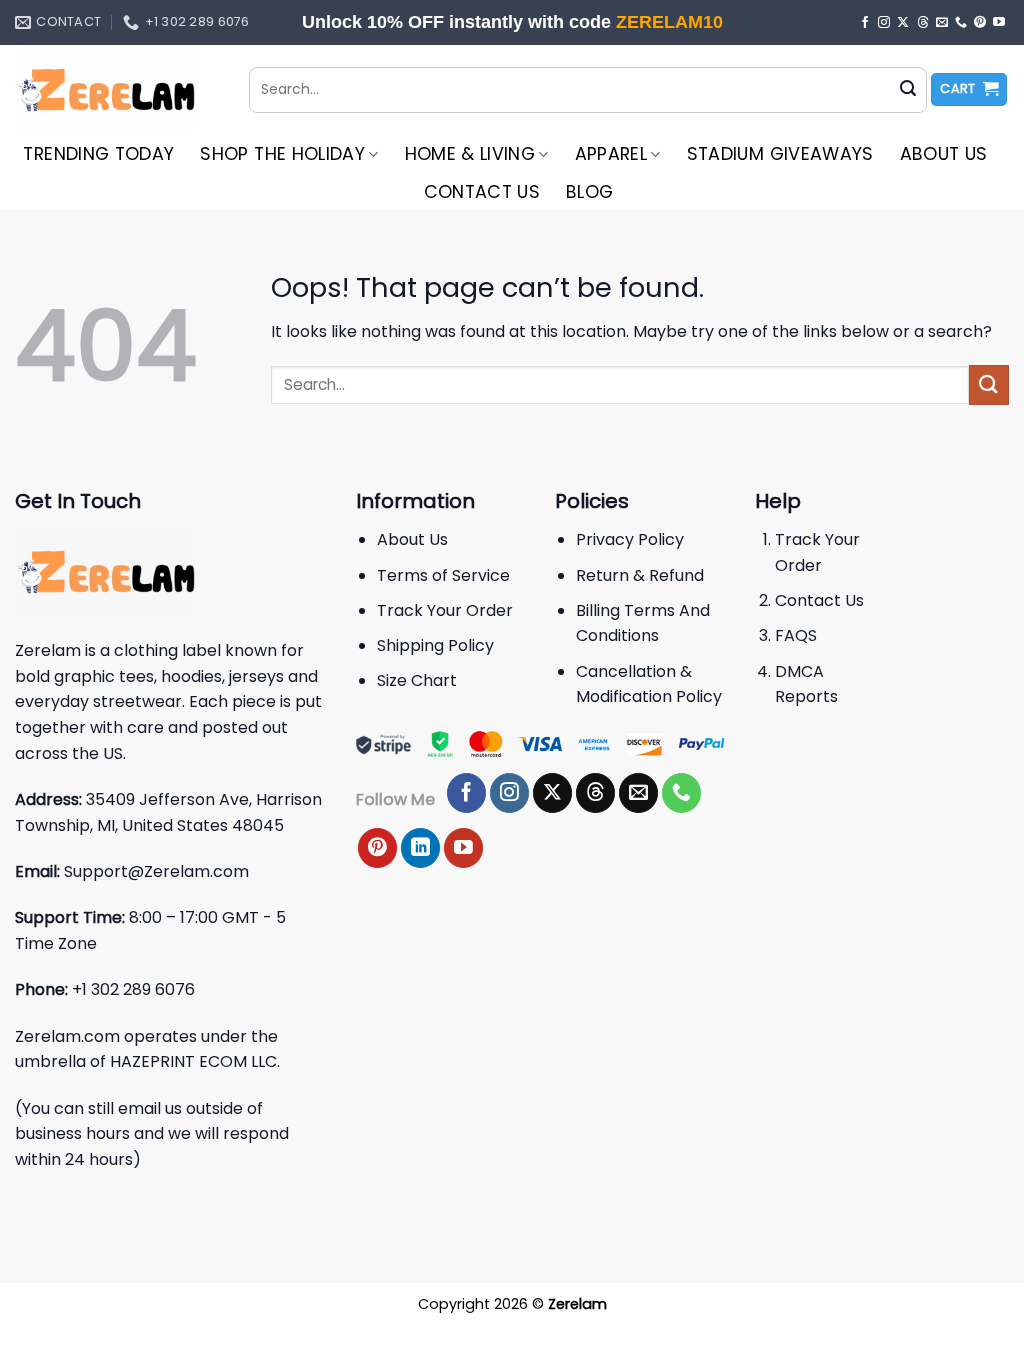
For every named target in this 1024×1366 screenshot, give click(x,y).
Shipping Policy (435, 645)
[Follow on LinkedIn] (420, 848)
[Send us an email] (942, 23)
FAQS (796, 635)
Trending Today (98, 154)
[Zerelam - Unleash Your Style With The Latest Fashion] (117, 90)
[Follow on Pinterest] (980, 23)
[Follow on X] (903, 23)
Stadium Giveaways (780, 154)
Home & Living (470, 154)
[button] (969, 89)
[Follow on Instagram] (884, 23)
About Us (944, 154)
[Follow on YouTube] (999, 23)
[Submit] (908, 90)
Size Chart (417, 680)
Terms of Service (443, 575)
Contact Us (482, 192)
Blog (589, 192)
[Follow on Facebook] (865, 23)
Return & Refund (640, 575)
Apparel (611, 154)
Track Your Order (445, 610)
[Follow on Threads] (923, 23)
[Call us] (961, 23)
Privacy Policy (630, 539)
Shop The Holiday (282, 154)
